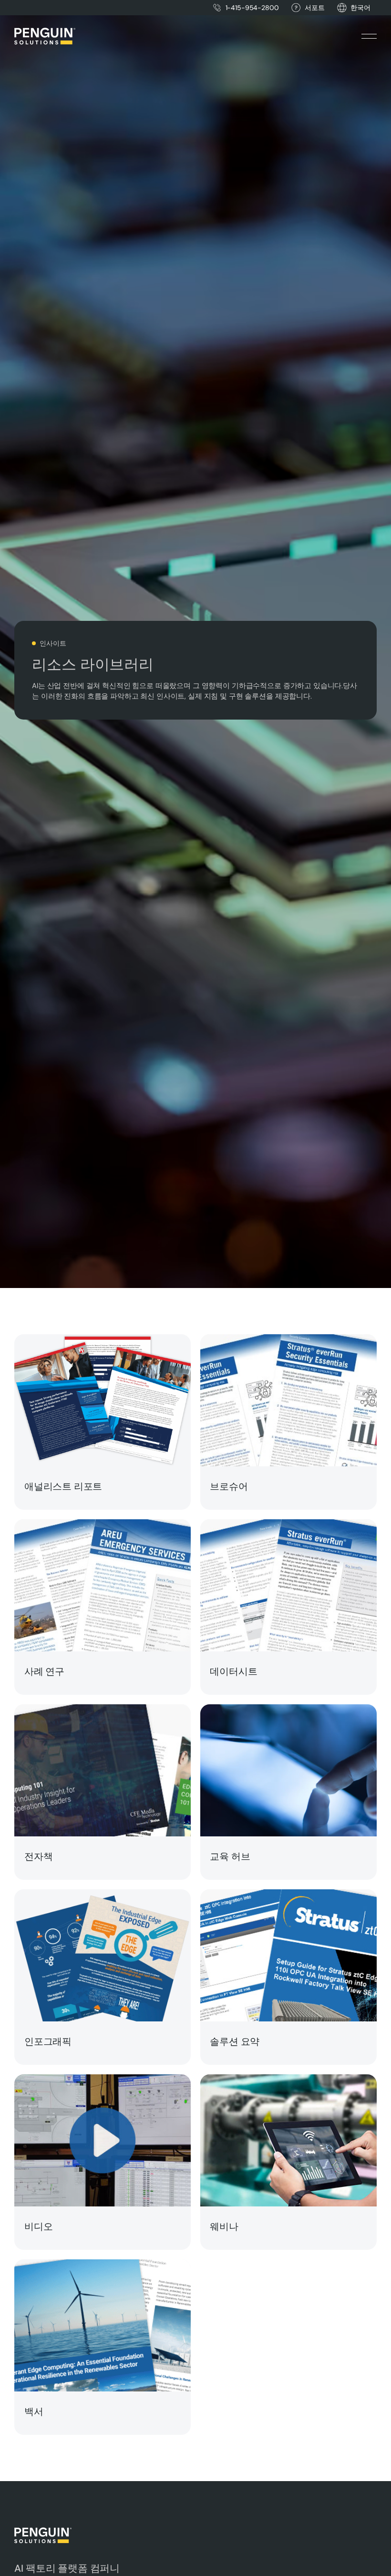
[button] (360, 8)
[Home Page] (45, 36)
